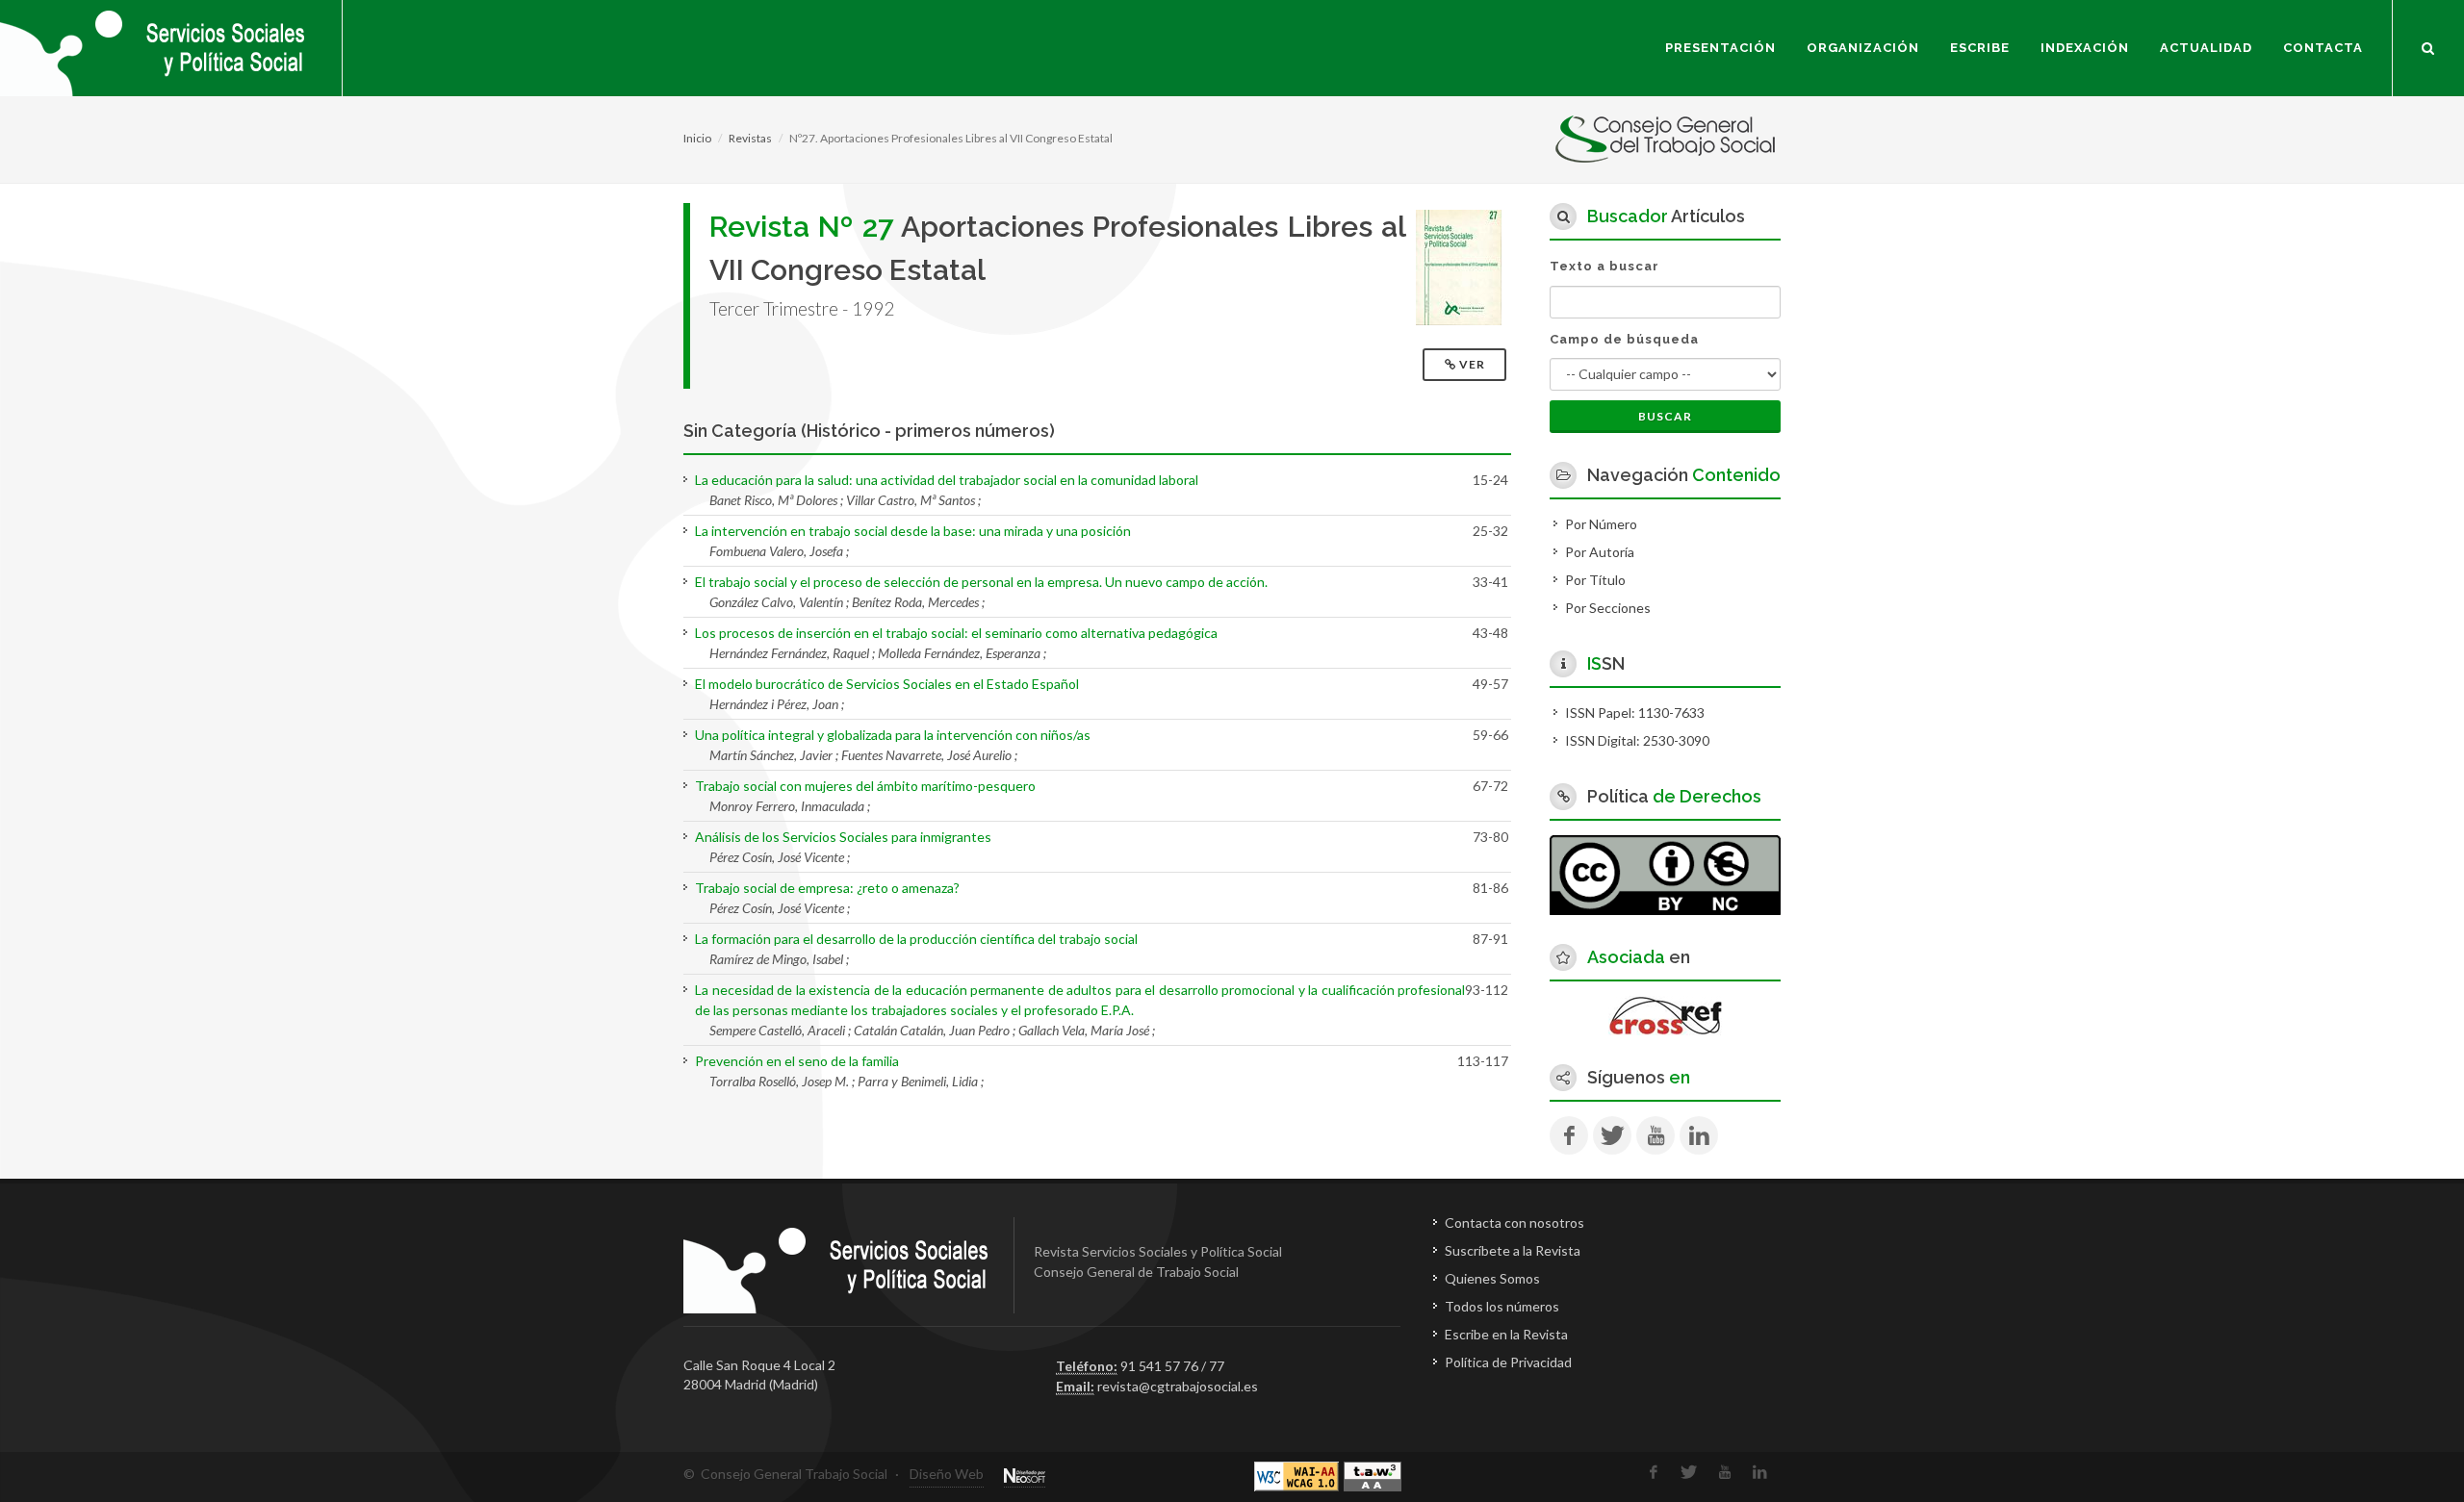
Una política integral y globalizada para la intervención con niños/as (893, 735)
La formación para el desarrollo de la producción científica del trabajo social (916, 939)
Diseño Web (947, 1474)
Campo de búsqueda (1624, 339)
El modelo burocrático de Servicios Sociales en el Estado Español (887, 684)
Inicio (697, 138)
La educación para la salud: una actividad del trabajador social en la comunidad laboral (947, 480)
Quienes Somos (1492, 1278)
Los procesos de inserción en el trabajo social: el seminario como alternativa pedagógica (956, 633)
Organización (1863, 48)
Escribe (1980, 48)
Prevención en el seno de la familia (797, 1061)
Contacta (2323, 48)
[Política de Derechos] (1665, 873)
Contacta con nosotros (1514, 1222)
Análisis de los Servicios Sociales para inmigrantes (843, 837)
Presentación (1720, 48)
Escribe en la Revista (1506, 1334)
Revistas (750, 138)
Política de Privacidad (1508, 1362)
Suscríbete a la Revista (1513, 1250)
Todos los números (1502, 1306)
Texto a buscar (1604, 266)
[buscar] (2428, 45)
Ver (1472, 364)
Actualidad (2206, 48)
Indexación (2085, 48)
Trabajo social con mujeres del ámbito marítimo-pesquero (865, 786)
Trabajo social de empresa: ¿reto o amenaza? (827, 888)
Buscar (1665, 416)
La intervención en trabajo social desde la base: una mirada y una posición (913, 531)
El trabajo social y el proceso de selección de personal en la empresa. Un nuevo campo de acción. (981, 582)
